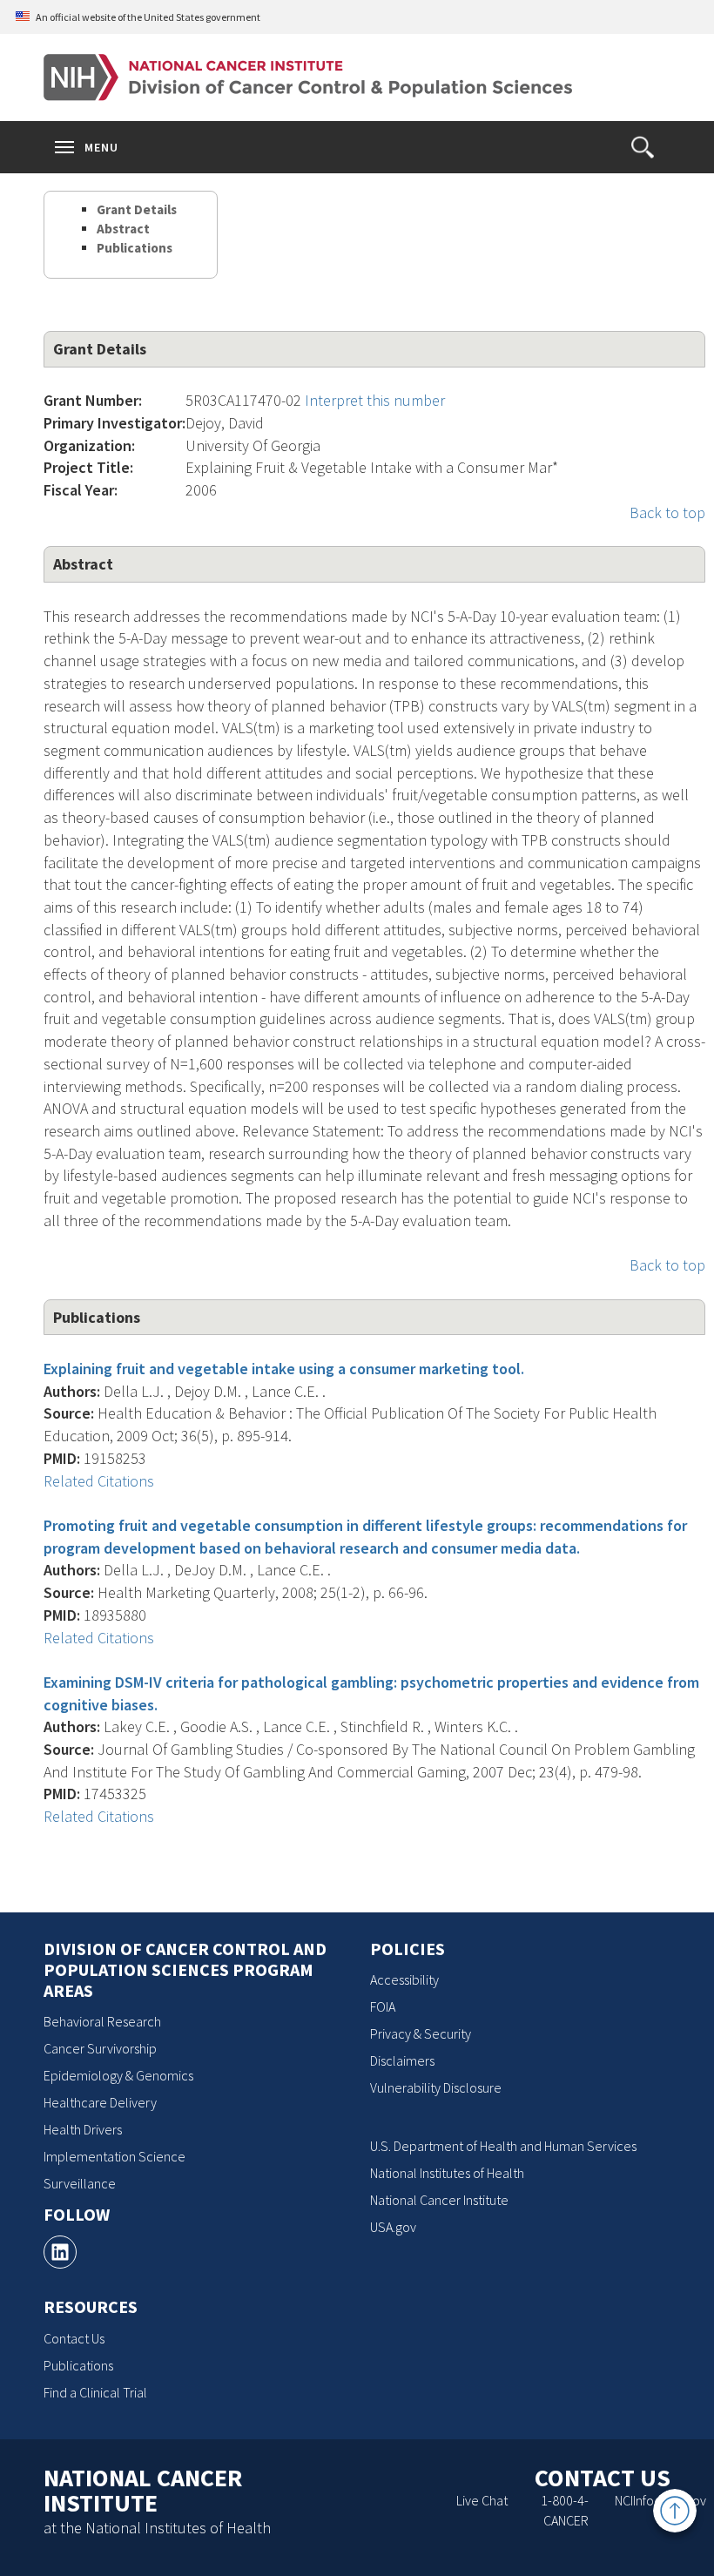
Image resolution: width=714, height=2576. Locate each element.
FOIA (383, 2006)
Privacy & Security (421, 2033)
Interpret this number (375, 400)
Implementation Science (115, 2156)
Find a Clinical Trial (95, 2392)
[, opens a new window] (60, 2252)
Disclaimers (402, 2060)
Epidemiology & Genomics (118, 2075)
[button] (643, 147)
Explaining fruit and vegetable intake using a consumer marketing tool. (284, 1369)
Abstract (123, 229)
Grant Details (137, 209)
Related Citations (99, 1481)
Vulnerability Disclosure (436, 2087)
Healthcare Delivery (100, 2102)
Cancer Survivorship (100, 2048)
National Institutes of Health (447, 2173)
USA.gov (393, 2227)
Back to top (667, 513)
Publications (135, 248)
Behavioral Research (102, 2021)
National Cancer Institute (439, 2200)
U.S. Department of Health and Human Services (503, 2146)
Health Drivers (83, 2129)
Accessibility (404, 1979)
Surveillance (80, 2183)
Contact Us (74, 2338)
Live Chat (482, 2500)
